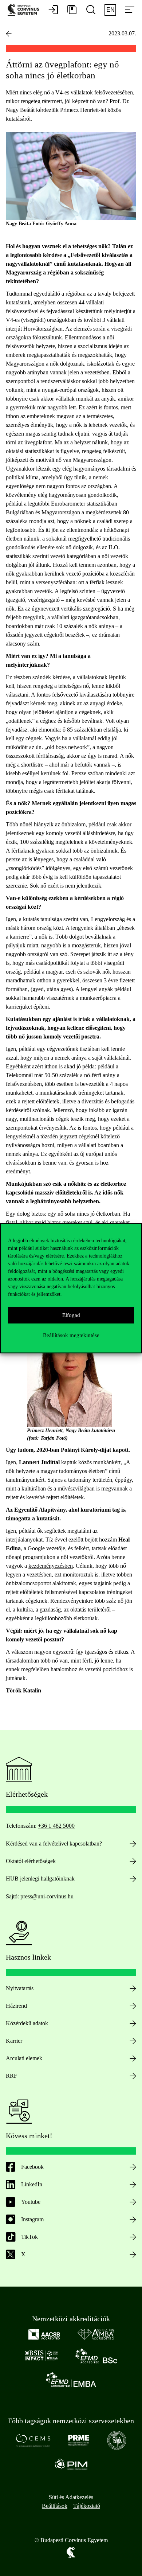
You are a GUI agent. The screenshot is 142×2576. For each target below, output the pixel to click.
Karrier (14, 2041)
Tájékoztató (87, 2506)
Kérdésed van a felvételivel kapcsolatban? (54, 1844)
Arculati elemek (24, 2058)
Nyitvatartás (20, 1988)
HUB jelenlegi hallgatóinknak (40, 1879)
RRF (11, 2076)
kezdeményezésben (51, 1566)
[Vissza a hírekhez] (9, 34)
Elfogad (71, 1315)
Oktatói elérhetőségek (31, 1861)
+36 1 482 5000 (56, 1826)
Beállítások (55, 2506)
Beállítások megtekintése (71, 1335)
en (111, 10)
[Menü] (130, 10)
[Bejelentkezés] (53, 10)
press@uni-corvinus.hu (47, 1896)
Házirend (16, 2006)
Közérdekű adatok (27, 2023)
